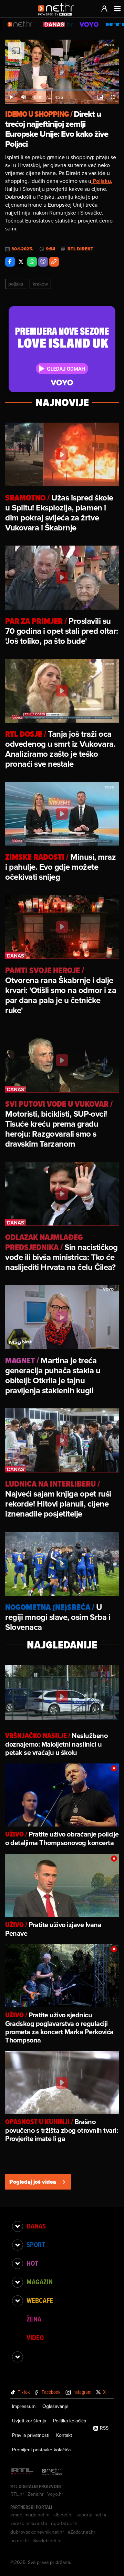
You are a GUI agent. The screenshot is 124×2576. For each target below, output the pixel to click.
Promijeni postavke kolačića (41, 2450)
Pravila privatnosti (31, 2435)
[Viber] (43, 262)
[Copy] (54, 262)
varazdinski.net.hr (29, 2523)
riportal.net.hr (65, 2523)
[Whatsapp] (32, 262)
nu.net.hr (20, 2541)
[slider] (62, 90)
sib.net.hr (63, 2515)
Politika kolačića (70, 2421)
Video (35, 2338)
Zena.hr (36, 2494)
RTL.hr (17, 2494)
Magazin (40, 2282)
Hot (32, 2263)
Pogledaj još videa (33, 2182)
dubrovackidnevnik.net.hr (37, 2532)
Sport (36, 2245)
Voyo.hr (55, 2494)
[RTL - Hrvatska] (22, 2472)
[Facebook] (10, 262)
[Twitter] (21, 262)
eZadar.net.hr (81, 2532)
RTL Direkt (80, 249)
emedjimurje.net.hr (30, 2515)
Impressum (24, 2406)
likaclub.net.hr (47, 2541)
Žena (34, 2319)
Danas (36, 2226)
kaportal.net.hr (92, 2515)
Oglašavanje (55, 2406)
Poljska (16, 284)
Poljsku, (102, 181)
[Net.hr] (53, 2472)
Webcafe (40, 2300)
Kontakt (64, 2435)
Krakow (40, 284)
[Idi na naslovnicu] (58, 16)
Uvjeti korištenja (29, 2421)
